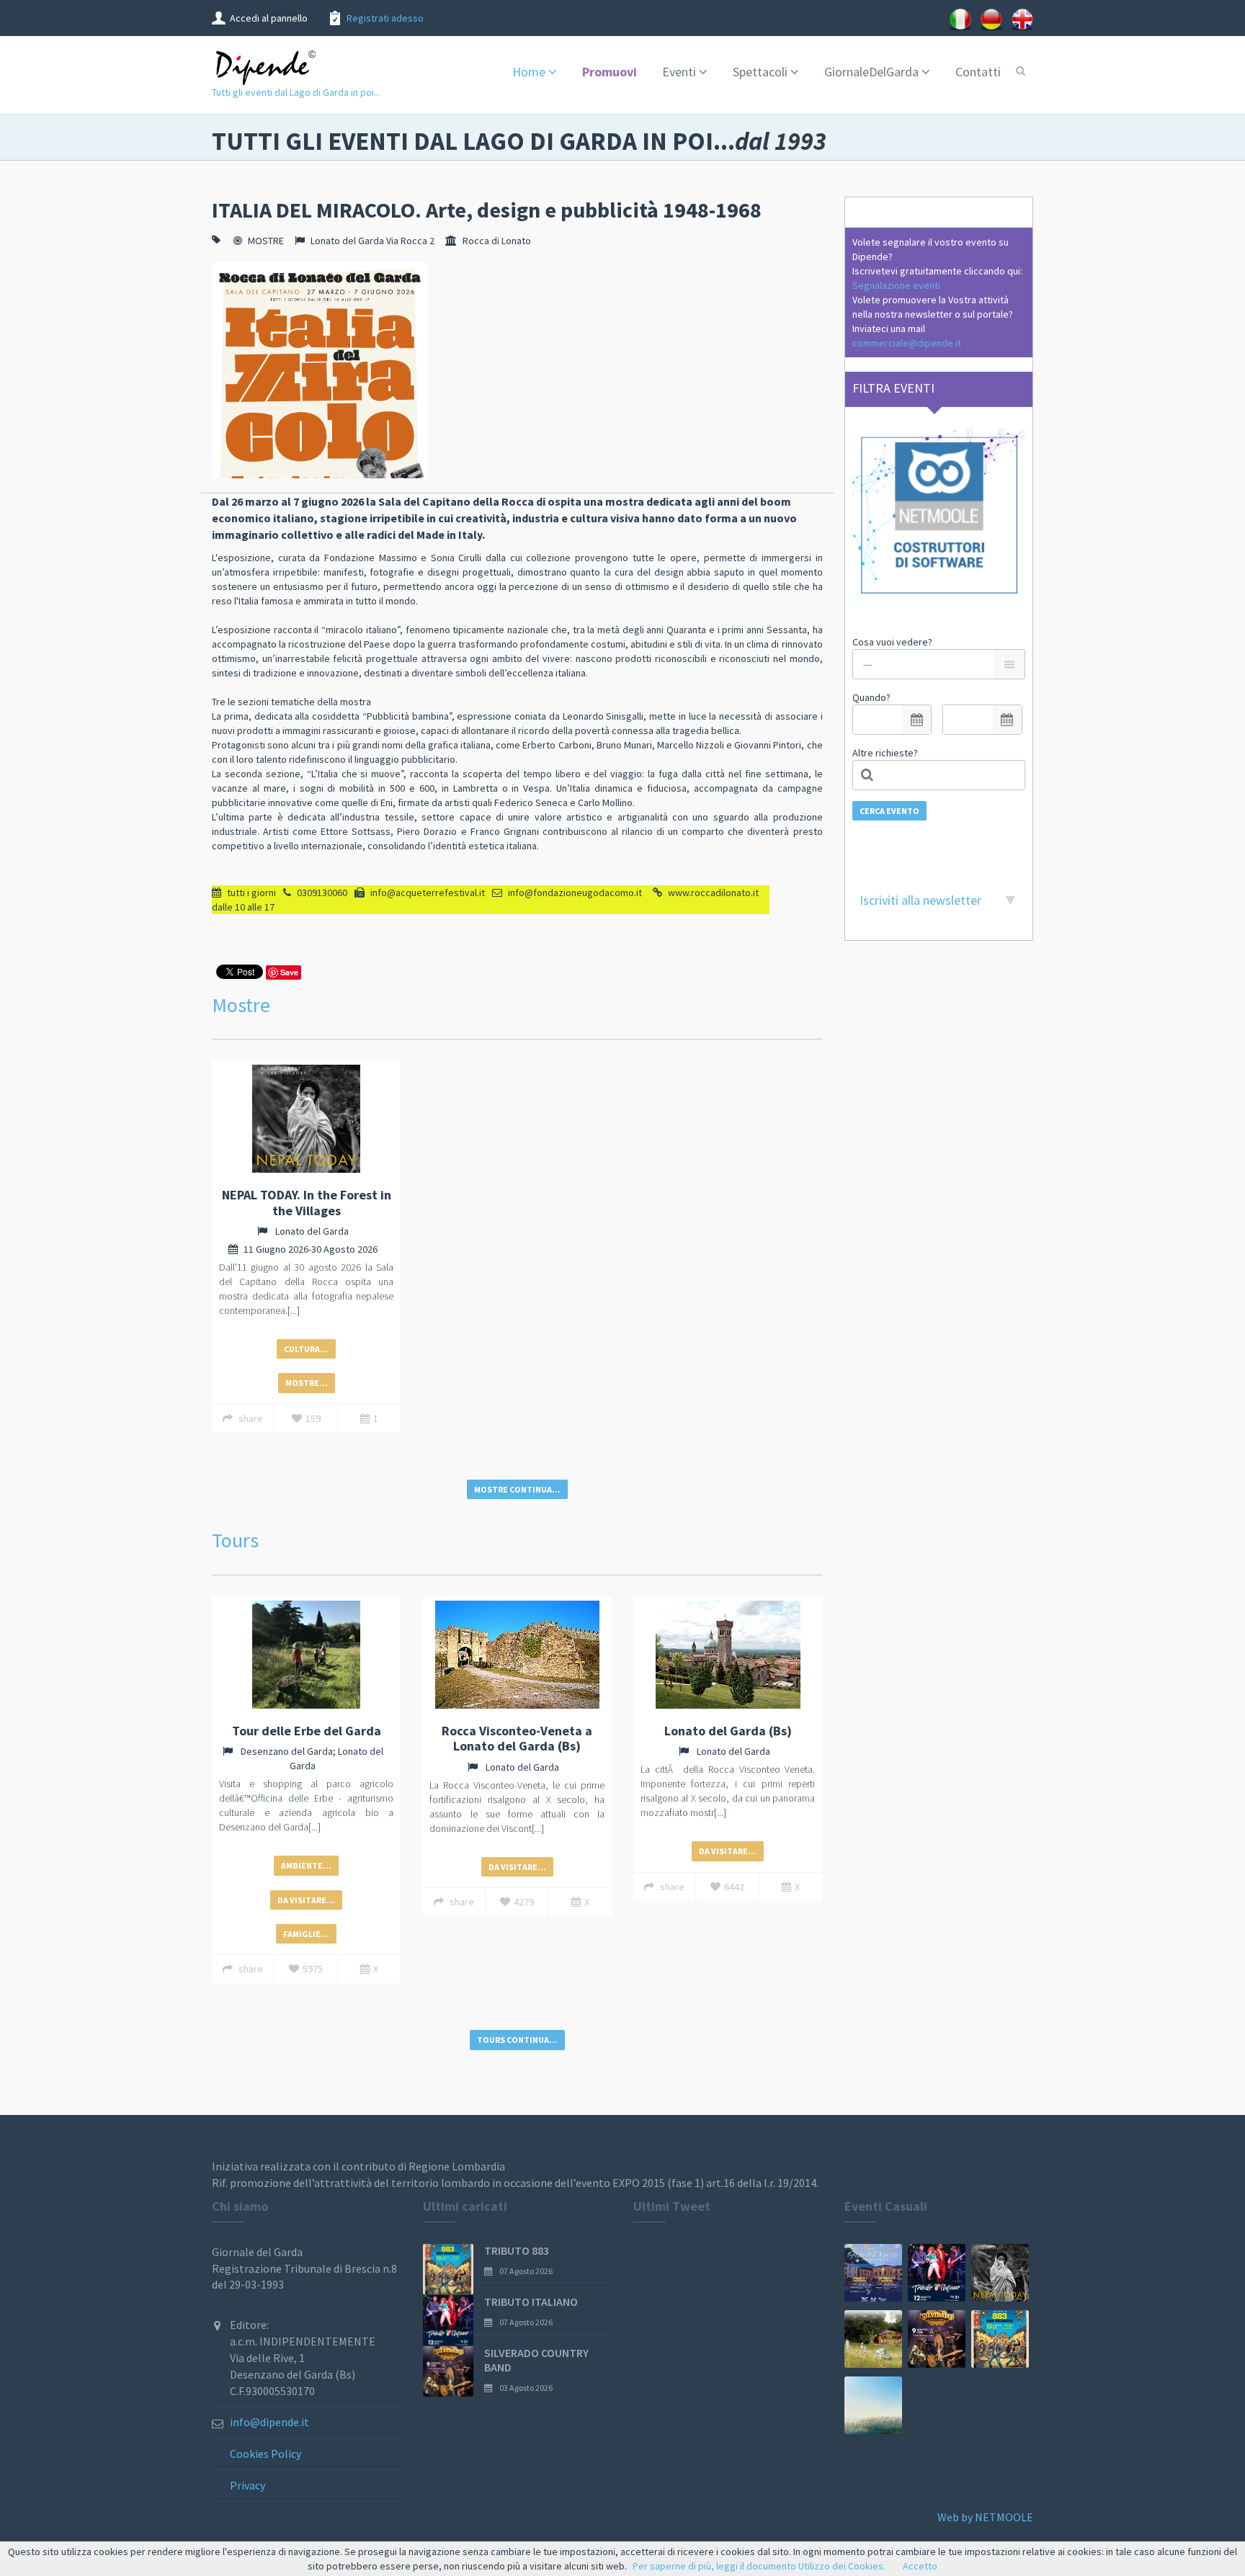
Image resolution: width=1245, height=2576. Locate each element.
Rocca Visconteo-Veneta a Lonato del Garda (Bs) (517, 1739)
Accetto (920, 2566)
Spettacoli (760, 72)
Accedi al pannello (269, 18)
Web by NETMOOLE (985, 2517)
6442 (734, 1887)
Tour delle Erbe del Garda (307, 1731)
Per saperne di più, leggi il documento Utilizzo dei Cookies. (759, 2566)
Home (529, 72)
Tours (235, 1540)
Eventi (679, 72)
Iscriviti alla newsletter (920, 900)
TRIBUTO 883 (517, 2250)
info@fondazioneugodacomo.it (575, 893)
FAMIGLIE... (306, 1934)
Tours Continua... (517, 2040)
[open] (916, 720)
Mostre (241, 1005)
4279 (524, 1902)
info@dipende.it (269, 2422)
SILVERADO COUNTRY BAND (536, 2360)
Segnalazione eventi (896, 285)
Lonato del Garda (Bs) (728, 1731)
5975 (313, 1969)
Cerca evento (889, 811)
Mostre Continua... (517, 1489)
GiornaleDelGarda (871, 72)
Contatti (978, 72)
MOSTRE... (307, 1383)
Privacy (247, 2485)
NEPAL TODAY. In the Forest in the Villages (307, 1203)
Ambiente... (306, 1865)
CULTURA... (306, 1349)
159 (313, 1418)
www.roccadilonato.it (713, 893)
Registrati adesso (385, 18)
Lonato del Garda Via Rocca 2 (372, 241)
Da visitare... (306, 1900)
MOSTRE (266, 241)
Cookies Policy (265, 2454)
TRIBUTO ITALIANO (531, 2302)
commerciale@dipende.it (907, 343)
